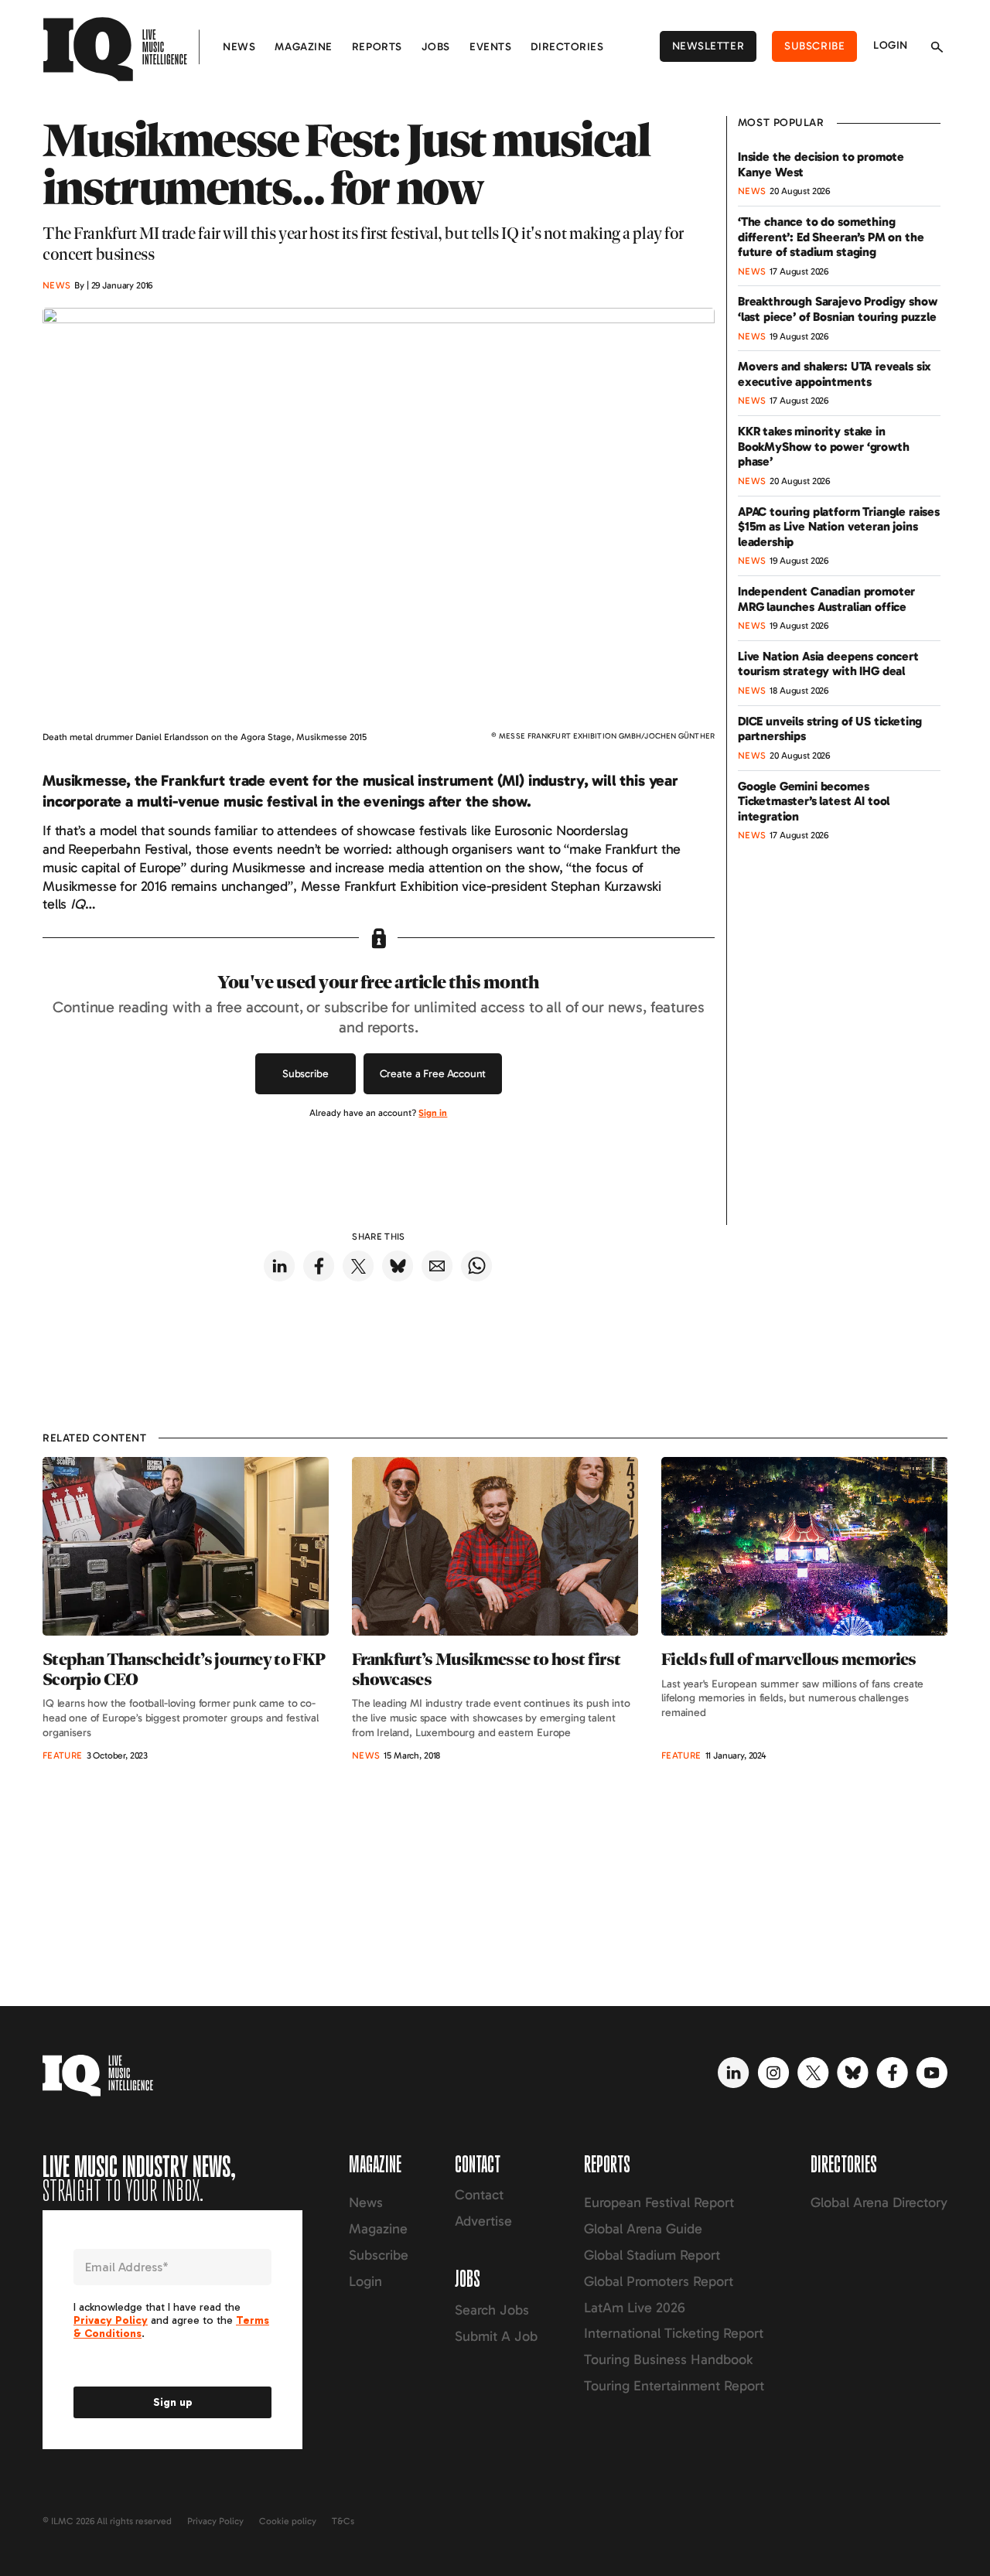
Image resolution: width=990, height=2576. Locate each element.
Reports (377, 47)
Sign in (433, 1113)
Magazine (303, 47)
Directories (567, 47)
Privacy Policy (215, 2521)
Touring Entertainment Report (674, 2386)
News (239, 47)
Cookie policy (288, 2521)
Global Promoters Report (659, 2281)
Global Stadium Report (652, 2255)
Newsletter (708, 46)
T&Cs (343, 2521)
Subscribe (814, 46)
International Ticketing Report (674, 2333)
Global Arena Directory (879, 2202)
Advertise (483, 2221)
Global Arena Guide (643, 2229)
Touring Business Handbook (668, 2359)
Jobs (436, 47)
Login (891, 45)
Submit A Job (496, 2336)
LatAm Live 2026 (635, 2308)
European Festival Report (659, 2202)
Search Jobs (492, 2310)
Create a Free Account (433, 1074)
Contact (479, 2195)
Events (490, 47)
